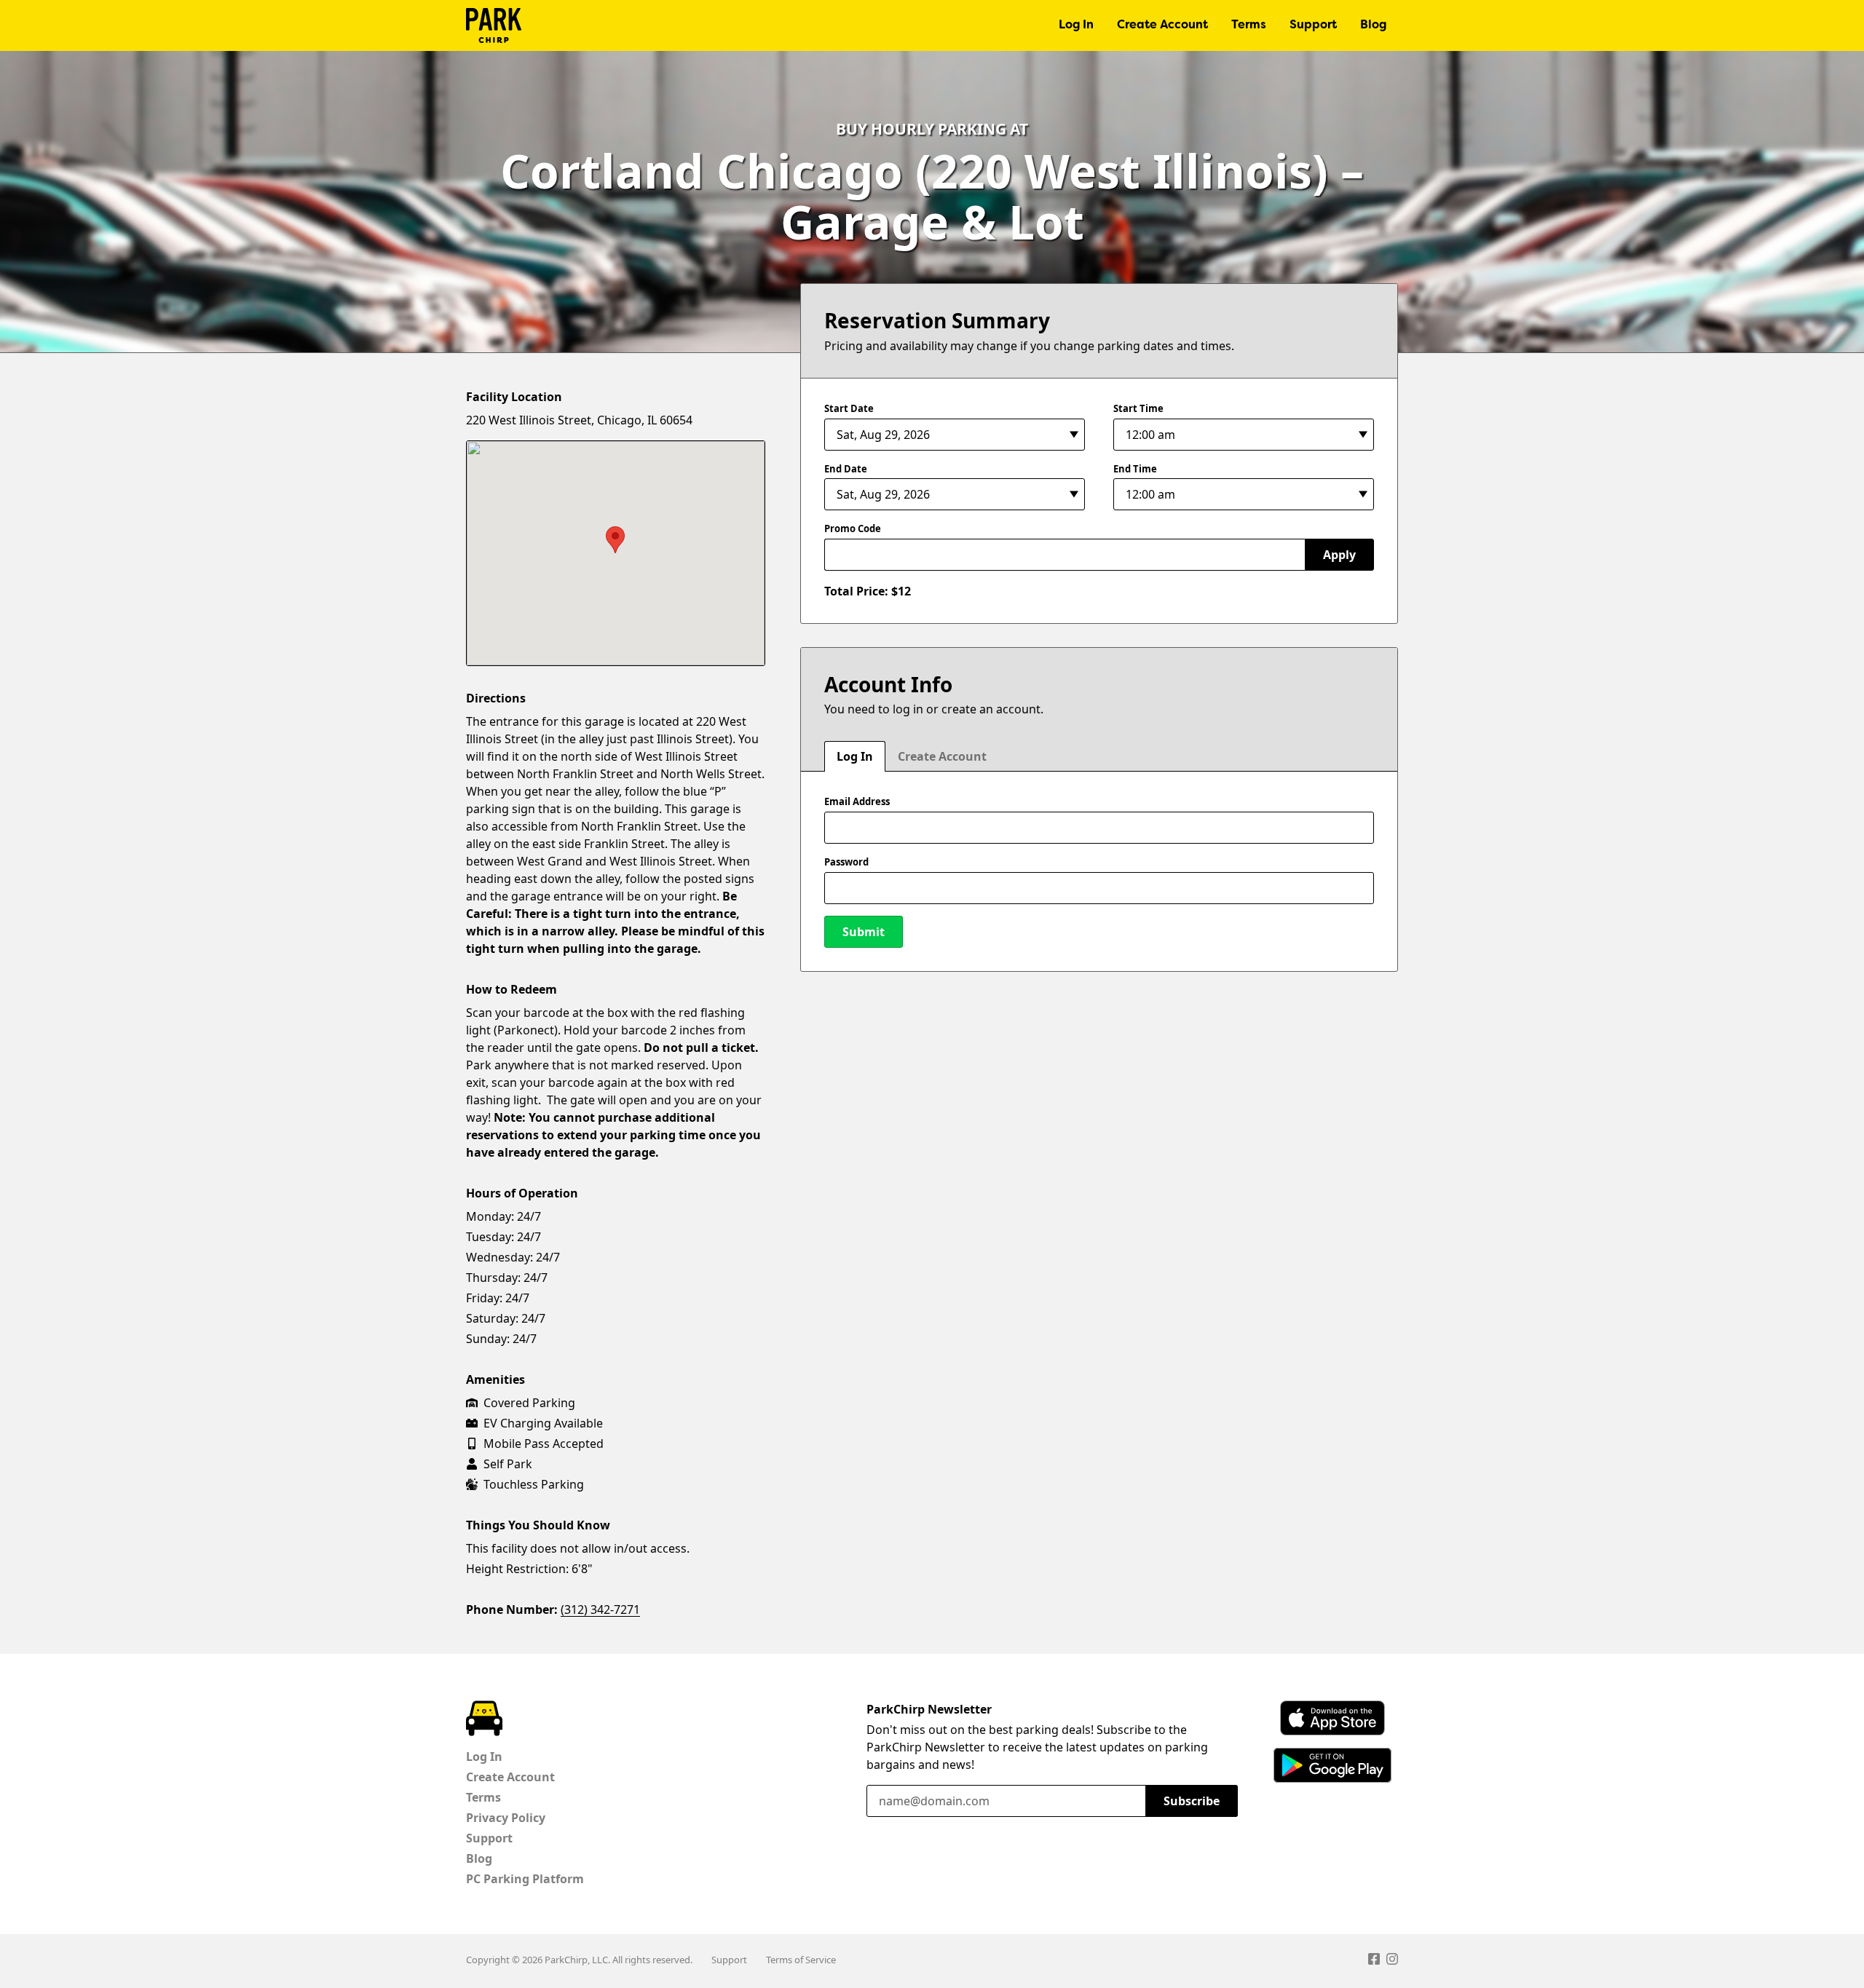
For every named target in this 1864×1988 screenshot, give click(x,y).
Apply (1339, 555)
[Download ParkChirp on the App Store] (1332, 1718)
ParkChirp (494, 25)
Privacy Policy (506, 1818)
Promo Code (853, 528)
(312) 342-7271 (600, 1609)
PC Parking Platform (525, 1879)
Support (1313, 25)
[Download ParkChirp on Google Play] (1332, 1765)
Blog (1373, 25)
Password (846, 862)
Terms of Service (801, 1960)
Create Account (1162, 25)
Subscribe (1192, 1801)
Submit (864, 932)
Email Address (857, 801)
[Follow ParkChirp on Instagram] (1392, 1961)
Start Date (849, 408)
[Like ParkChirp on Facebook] (1374, 1961)
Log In (1076, 25)
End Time (1135, 469)
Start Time (1138, 408)
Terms (1249, 25)
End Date (846, 469)
